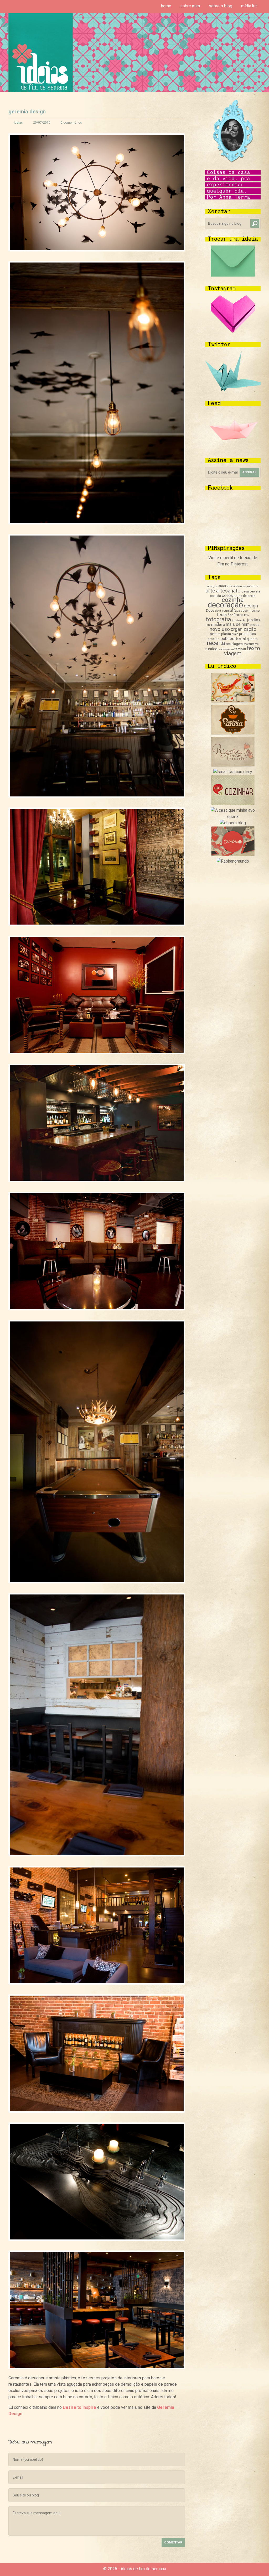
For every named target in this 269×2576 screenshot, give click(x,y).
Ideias (18, 123)
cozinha (233, 600)
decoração (225, 605)
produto (214, 639)
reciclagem (234, 644)
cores (227, 596)
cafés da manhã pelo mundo (12, 2426)
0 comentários (71, 123)
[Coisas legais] (233, 855)
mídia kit (249, 6)
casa (245, 591)
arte (210, 591)
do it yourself (224, 611)
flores (238, 615)
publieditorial (233, 638)
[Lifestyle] (233, 765)
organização (243, 629)
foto (246, 615)
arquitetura (250, 586)
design (251, 606)
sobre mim (190, 6)
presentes (247, 634)
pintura (215, 634)
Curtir (92, 2426)
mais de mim (238, 624)
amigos (212, 586)
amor (222, 586)
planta (226, 634)
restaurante (251, 644)
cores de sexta (245, 596)
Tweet (102, 2426)
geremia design (27, 112)
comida (215, 596)
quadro (252, 639)
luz (208, 625)
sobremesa (226, 649)
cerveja (255, 591)
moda (255, 625)
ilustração (239, 620)
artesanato (228, 591)
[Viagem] (233, 861)
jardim (253, 620)
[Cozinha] (233, 701)
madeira (218, 625)
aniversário (234, 586)
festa (222, 615)
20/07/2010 (42, 123)
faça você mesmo (247, 611)
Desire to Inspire (79, 2407)
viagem (233, 653)
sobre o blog (221, 6)
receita (216, 643)
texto (253, 648)
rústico (211, 649)
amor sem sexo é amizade (181, 2426)
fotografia (218, 619)
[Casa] (233, 817)
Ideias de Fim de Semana (41, 52)
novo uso (220, 629)
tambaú (240, 649)
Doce (210, 610)
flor (230, 615)
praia (235, 634)
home (166, 6)
